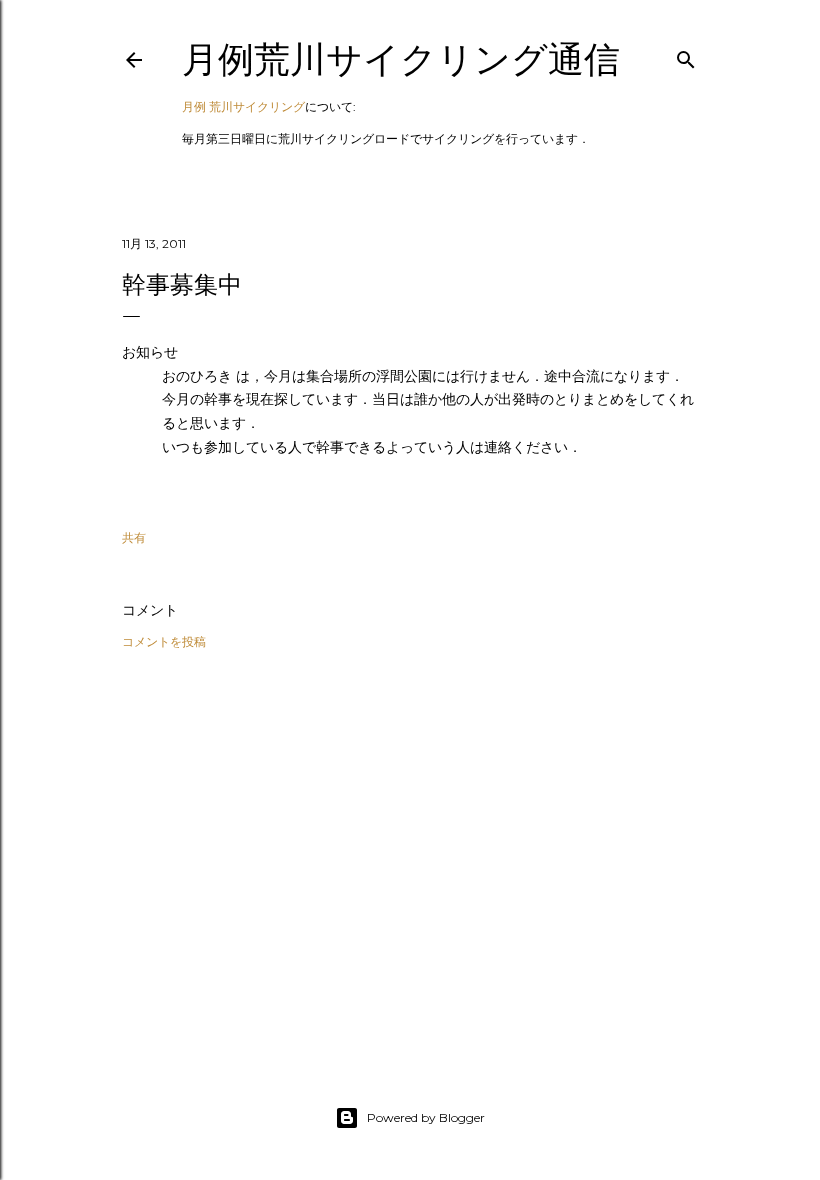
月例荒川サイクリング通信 (401, 59)
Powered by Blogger (426, 1117)
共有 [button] (134, 537)
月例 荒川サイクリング (243, 106)
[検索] (686, 55)
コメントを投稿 (164, 641)
